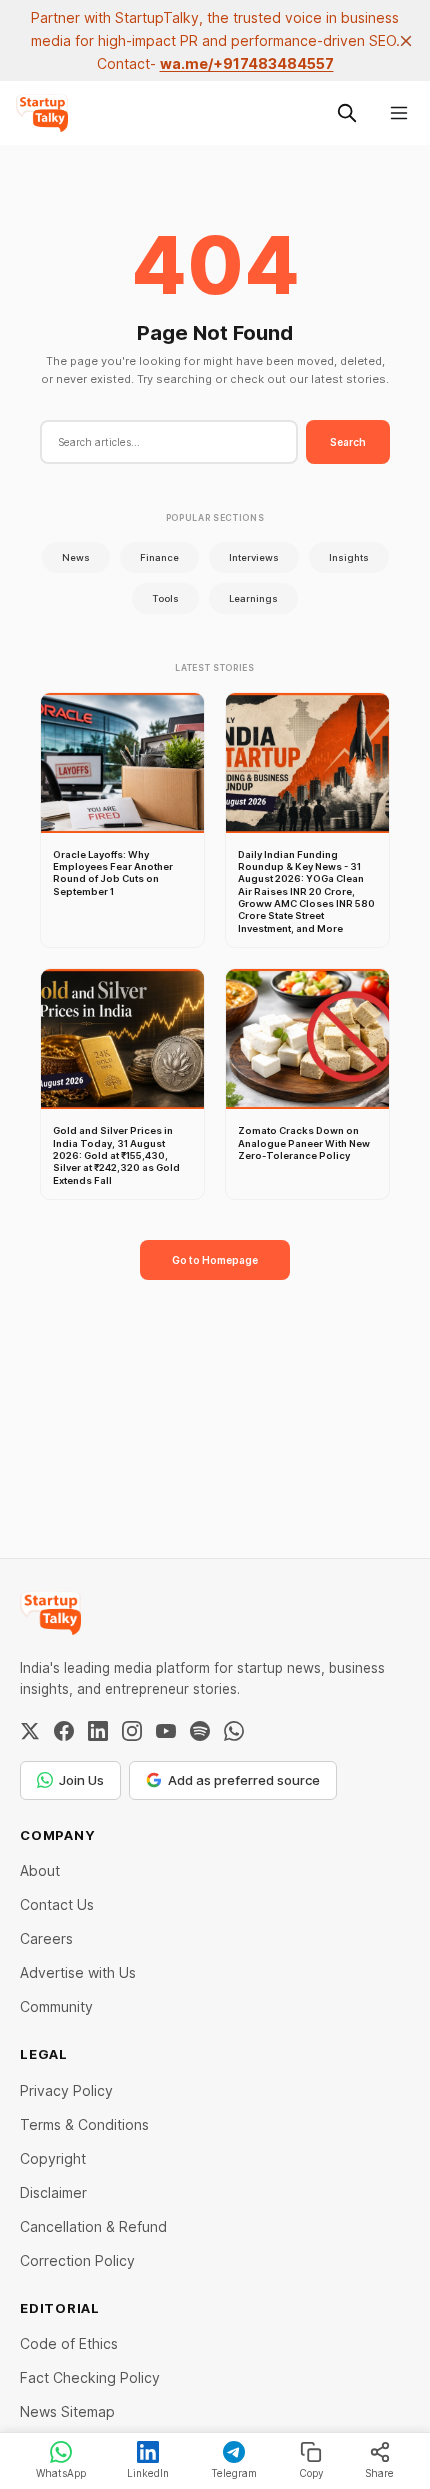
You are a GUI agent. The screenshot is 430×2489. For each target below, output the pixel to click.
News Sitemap (67, 2411)
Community (56, 2006)
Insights (349, 557)
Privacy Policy (66, 2090)
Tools (165, 598)
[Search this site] (347, 113)
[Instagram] (132, 1731)
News (76, 557)
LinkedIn (148, 2473)
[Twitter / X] (30, 1731)
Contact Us (57, 1904)
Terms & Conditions (84, 2124)
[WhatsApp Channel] (234, 1731)
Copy (311, 2473)
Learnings (253, 598)
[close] (406, 41)
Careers (46, 1938)
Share (379, 2473)
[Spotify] (200, 1731)
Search (348, 442)
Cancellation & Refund (93, 2226)
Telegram (234, 2473)
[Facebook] (64, 1731)
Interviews (254, 557)
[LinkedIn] (98, 1731)
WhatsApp (61, 2473)
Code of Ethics (69, 2343)
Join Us (81, 1780)
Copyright (53, 2158)
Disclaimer (53, 2192)
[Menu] (399, 113)
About (40, 1870)
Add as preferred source (244, 1780)
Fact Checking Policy (90, 2377)
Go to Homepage (215, 1260)
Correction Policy (77, 2260)
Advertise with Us (78, 1972)
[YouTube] (166, 1731)
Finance (159, 557)
